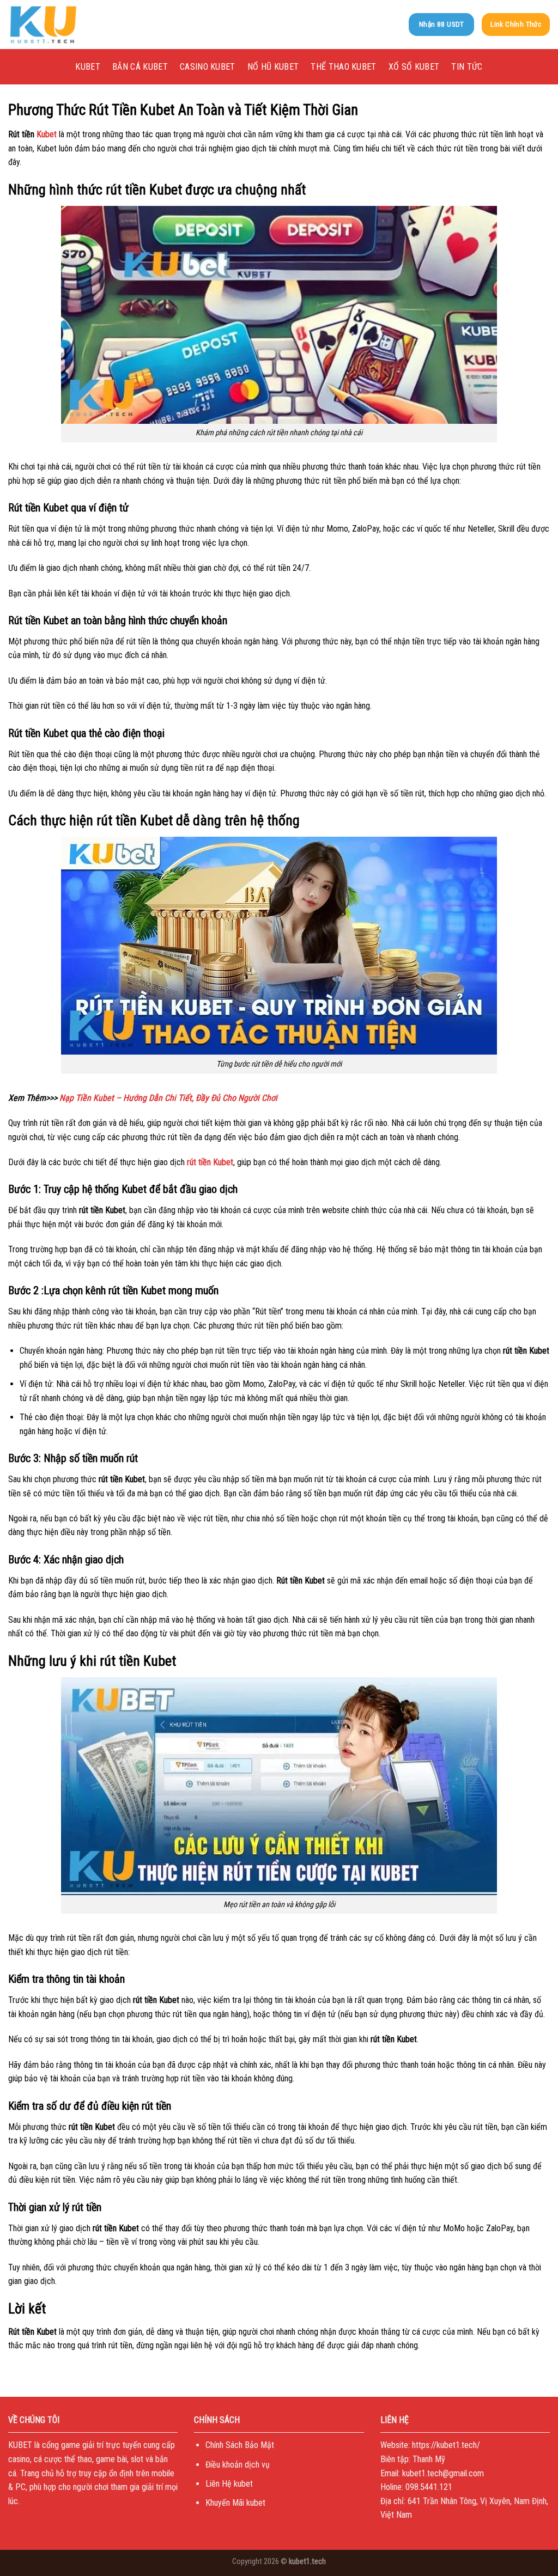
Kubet (47, 134)
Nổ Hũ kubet (273, 67)
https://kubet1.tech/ (446, 2445)
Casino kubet (208, 67)
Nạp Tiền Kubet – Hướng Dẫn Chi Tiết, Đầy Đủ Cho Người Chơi (169, 1098)
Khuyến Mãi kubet (235, 2503)
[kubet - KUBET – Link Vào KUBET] (63, 25)
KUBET (88, 67)
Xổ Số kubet (414, 67)
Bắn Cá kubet (140, 67)
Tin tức (467, 67)
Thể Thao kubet (343, 67)
